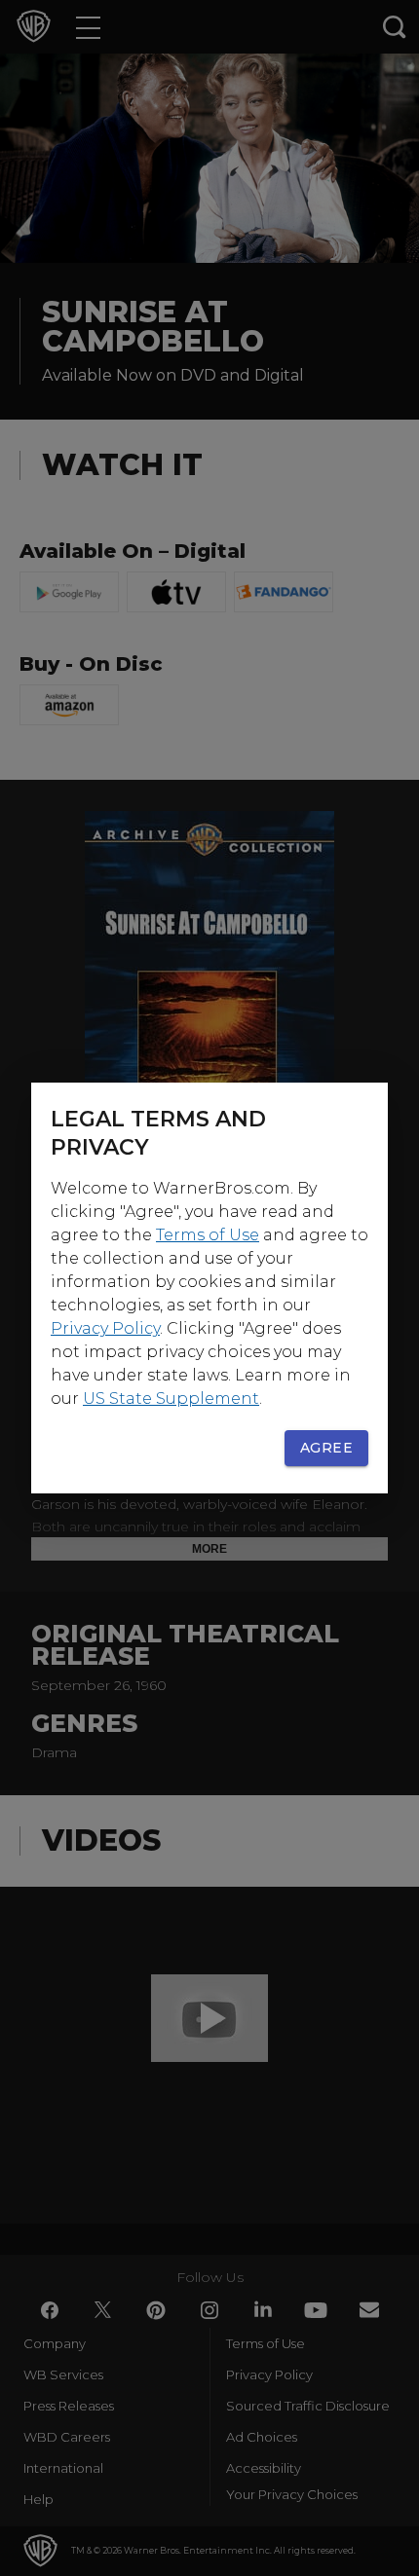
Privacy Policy (105, 1328)
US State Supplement (171, 1398)
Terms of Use (208, 1235)
